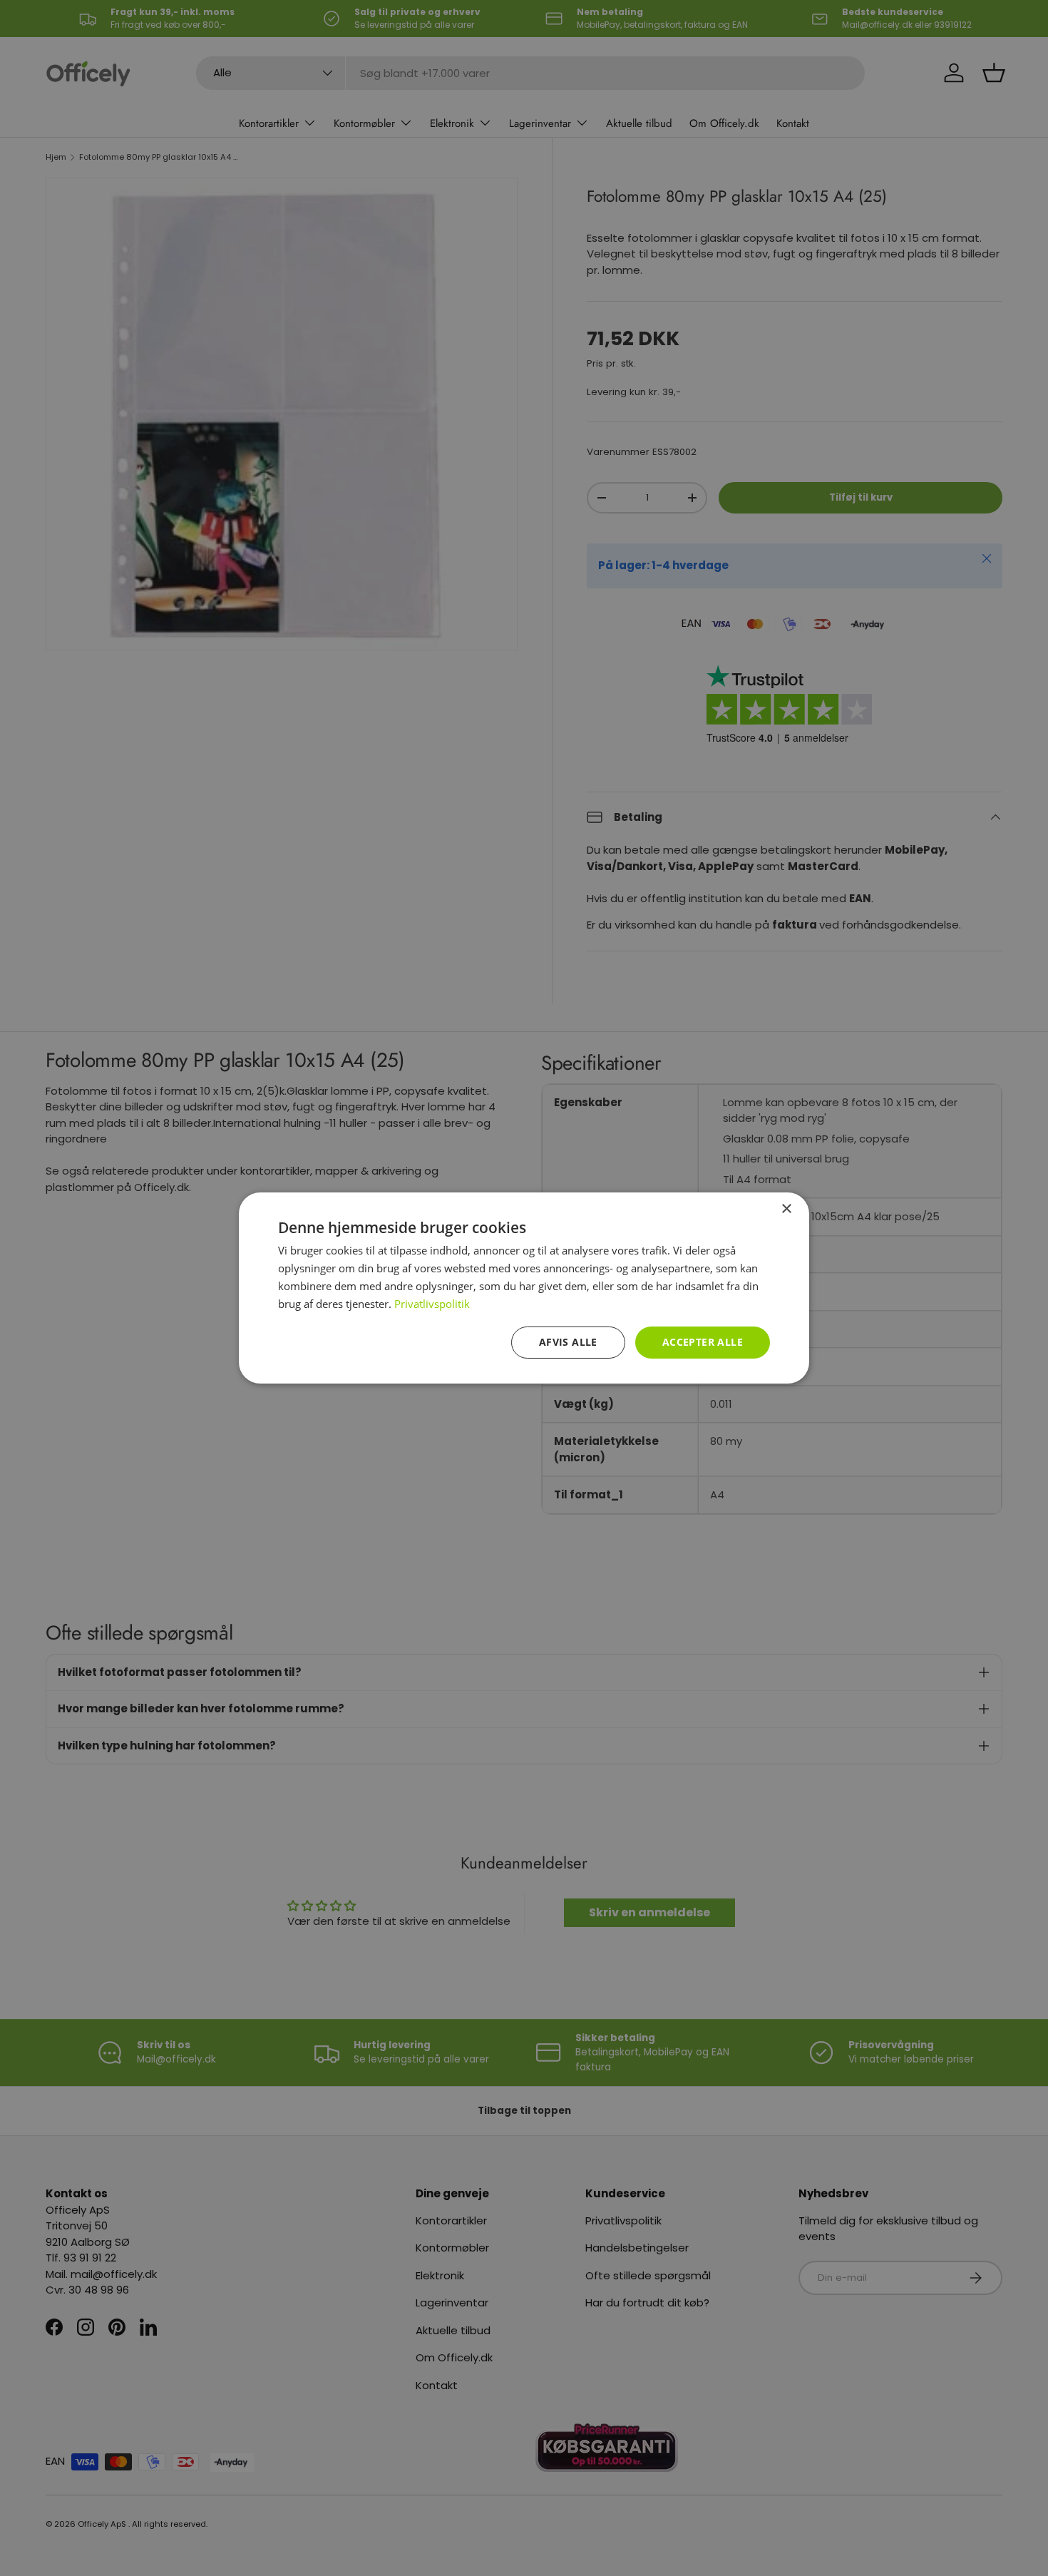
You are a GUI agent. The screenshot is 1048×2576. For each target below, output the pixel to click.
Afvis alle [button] (568, 1342)
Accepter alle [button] (703, 1342)
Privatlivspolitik (432, 1304)
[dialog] (524, 1288)
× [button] (786, 1209)
